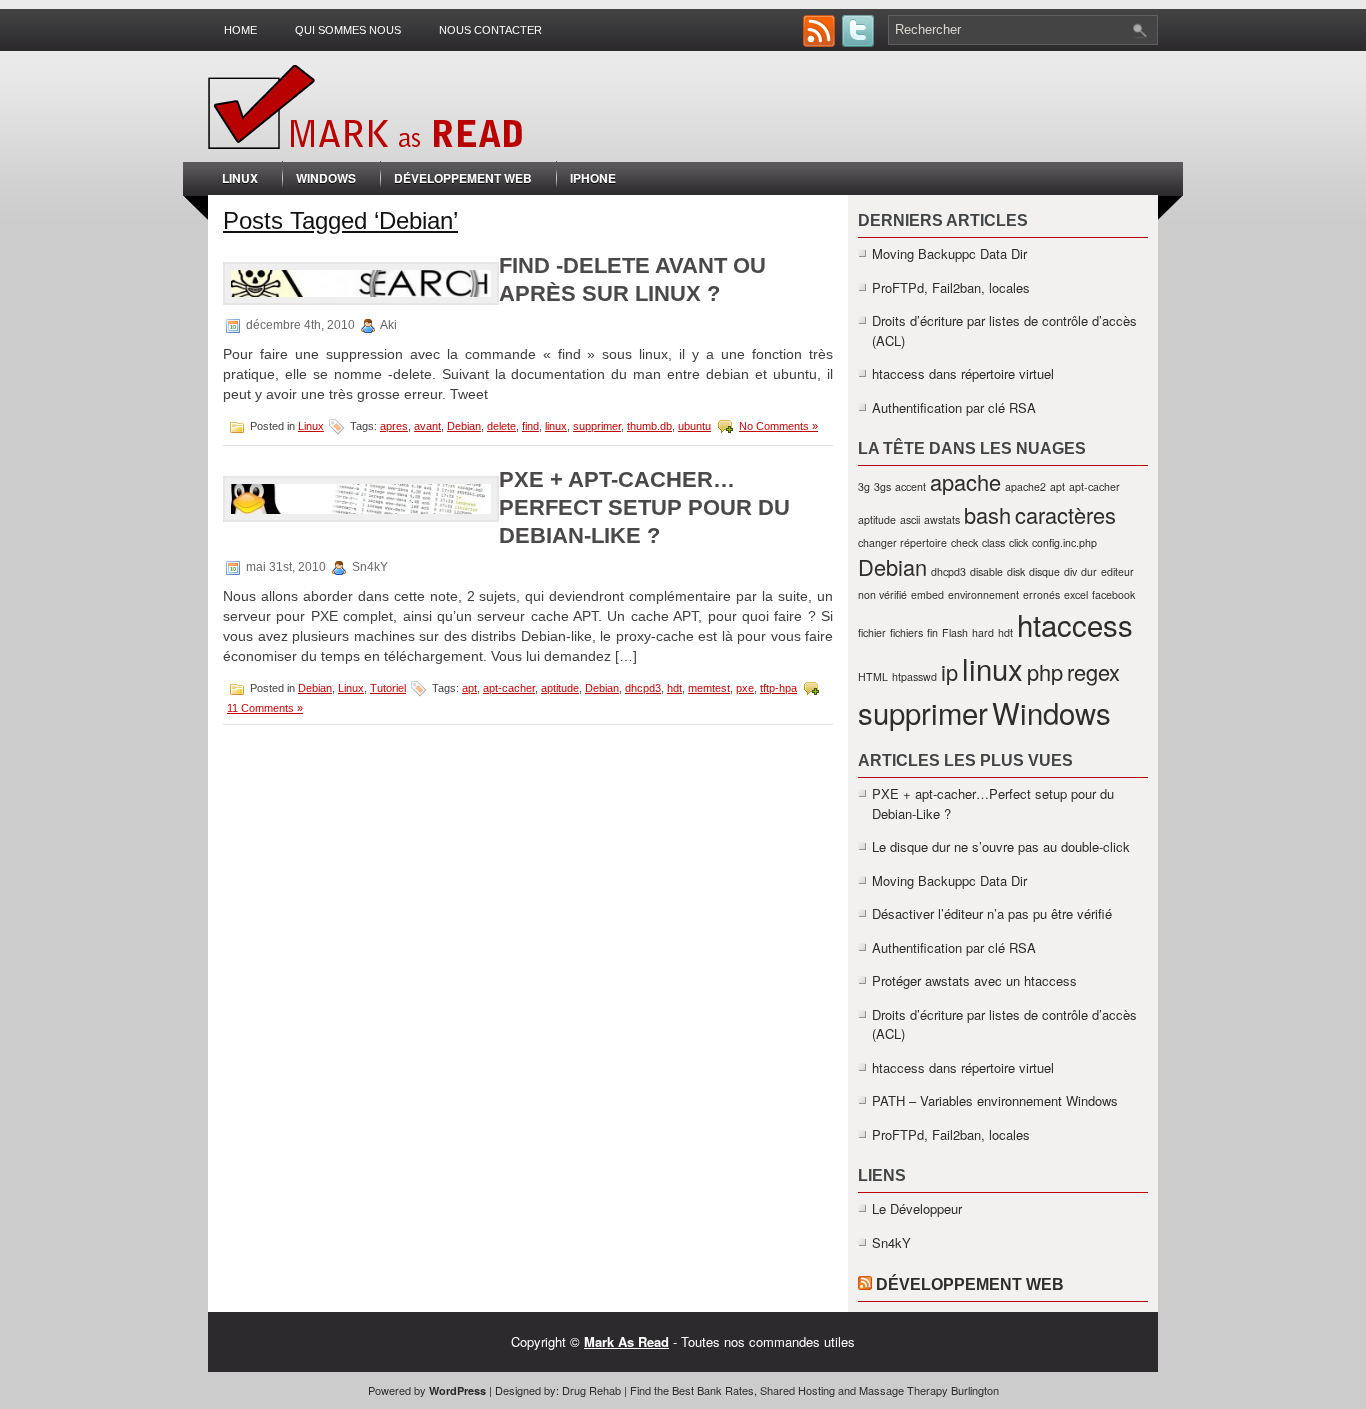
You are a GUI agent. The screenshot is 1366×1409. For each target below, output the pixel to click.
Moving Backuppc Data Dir (949, 253)
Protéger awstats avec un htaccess (974, 980)
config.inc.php (1064, 542)
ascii (910, 519)
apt (469, 688)
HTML (873, 676)
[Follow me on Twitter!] (860, 41)
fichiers (906, 632)
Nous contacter (490, 30)
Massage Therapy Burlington (929, 1390)
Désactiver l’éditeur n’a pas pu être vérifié (992, 913)
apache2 (1025, 486)
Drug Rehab (591, 1390)
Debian (464, 426)
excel (1076, 594)
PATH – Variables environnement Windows (995, 1100)
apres (394, 426)
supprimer (597, 426)
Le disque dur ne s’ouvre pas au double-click (1001, 846)
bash (987, 514)
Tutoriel (388, 688)
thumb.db (649, 426)
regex (1093, 671)
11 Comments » (265, 708)
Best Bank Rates (713, 1390)
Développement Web (463, 178)
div (1070, 571)
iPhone (593, 178)
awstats (942, 519)
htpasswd (914, 676)
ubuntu (694, 426)
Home (240, 30)
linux (556, 426)
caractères (1065, 514)
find (530, 426)
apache (965, 481)
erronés (1041, 594)
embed (927, 594)
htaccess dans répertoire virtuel (963, 373)
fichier (872, 632)
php (1045, 671)
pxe (745, 688)
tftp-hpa (778, 688)
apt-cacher (509, 688)
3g (864, 486)
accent (910, 486)
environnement (983, 594)
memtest (709, 688)
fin (932, 632)
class (993, 542)
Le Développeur (917, 1208)
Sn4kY (891, 1242)
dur (1089, 571)
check (964, 542)
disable (986, 571)
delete (501, 426)
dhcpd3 (643, 688)
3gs (882, 486)
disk (1016, 571)
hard (983, 632)
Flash (955, 632)
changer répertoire (902, 542)
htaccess (1075, 624)
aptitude (560, 688)
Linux (240, 178)
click (1018, 542)
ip (949, 671)
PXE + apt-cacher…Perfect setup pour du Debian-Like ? (644, 507)
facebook (1113, 594)
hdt (674, 688)
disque (1044, 571)
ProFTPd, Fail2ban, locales (951, 287)
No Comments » (778, 426)
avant (427, 426)
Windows (326, 178)
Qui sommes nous (348, 30)
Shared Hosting (797, 1390)
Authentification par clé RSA (954, 407)
